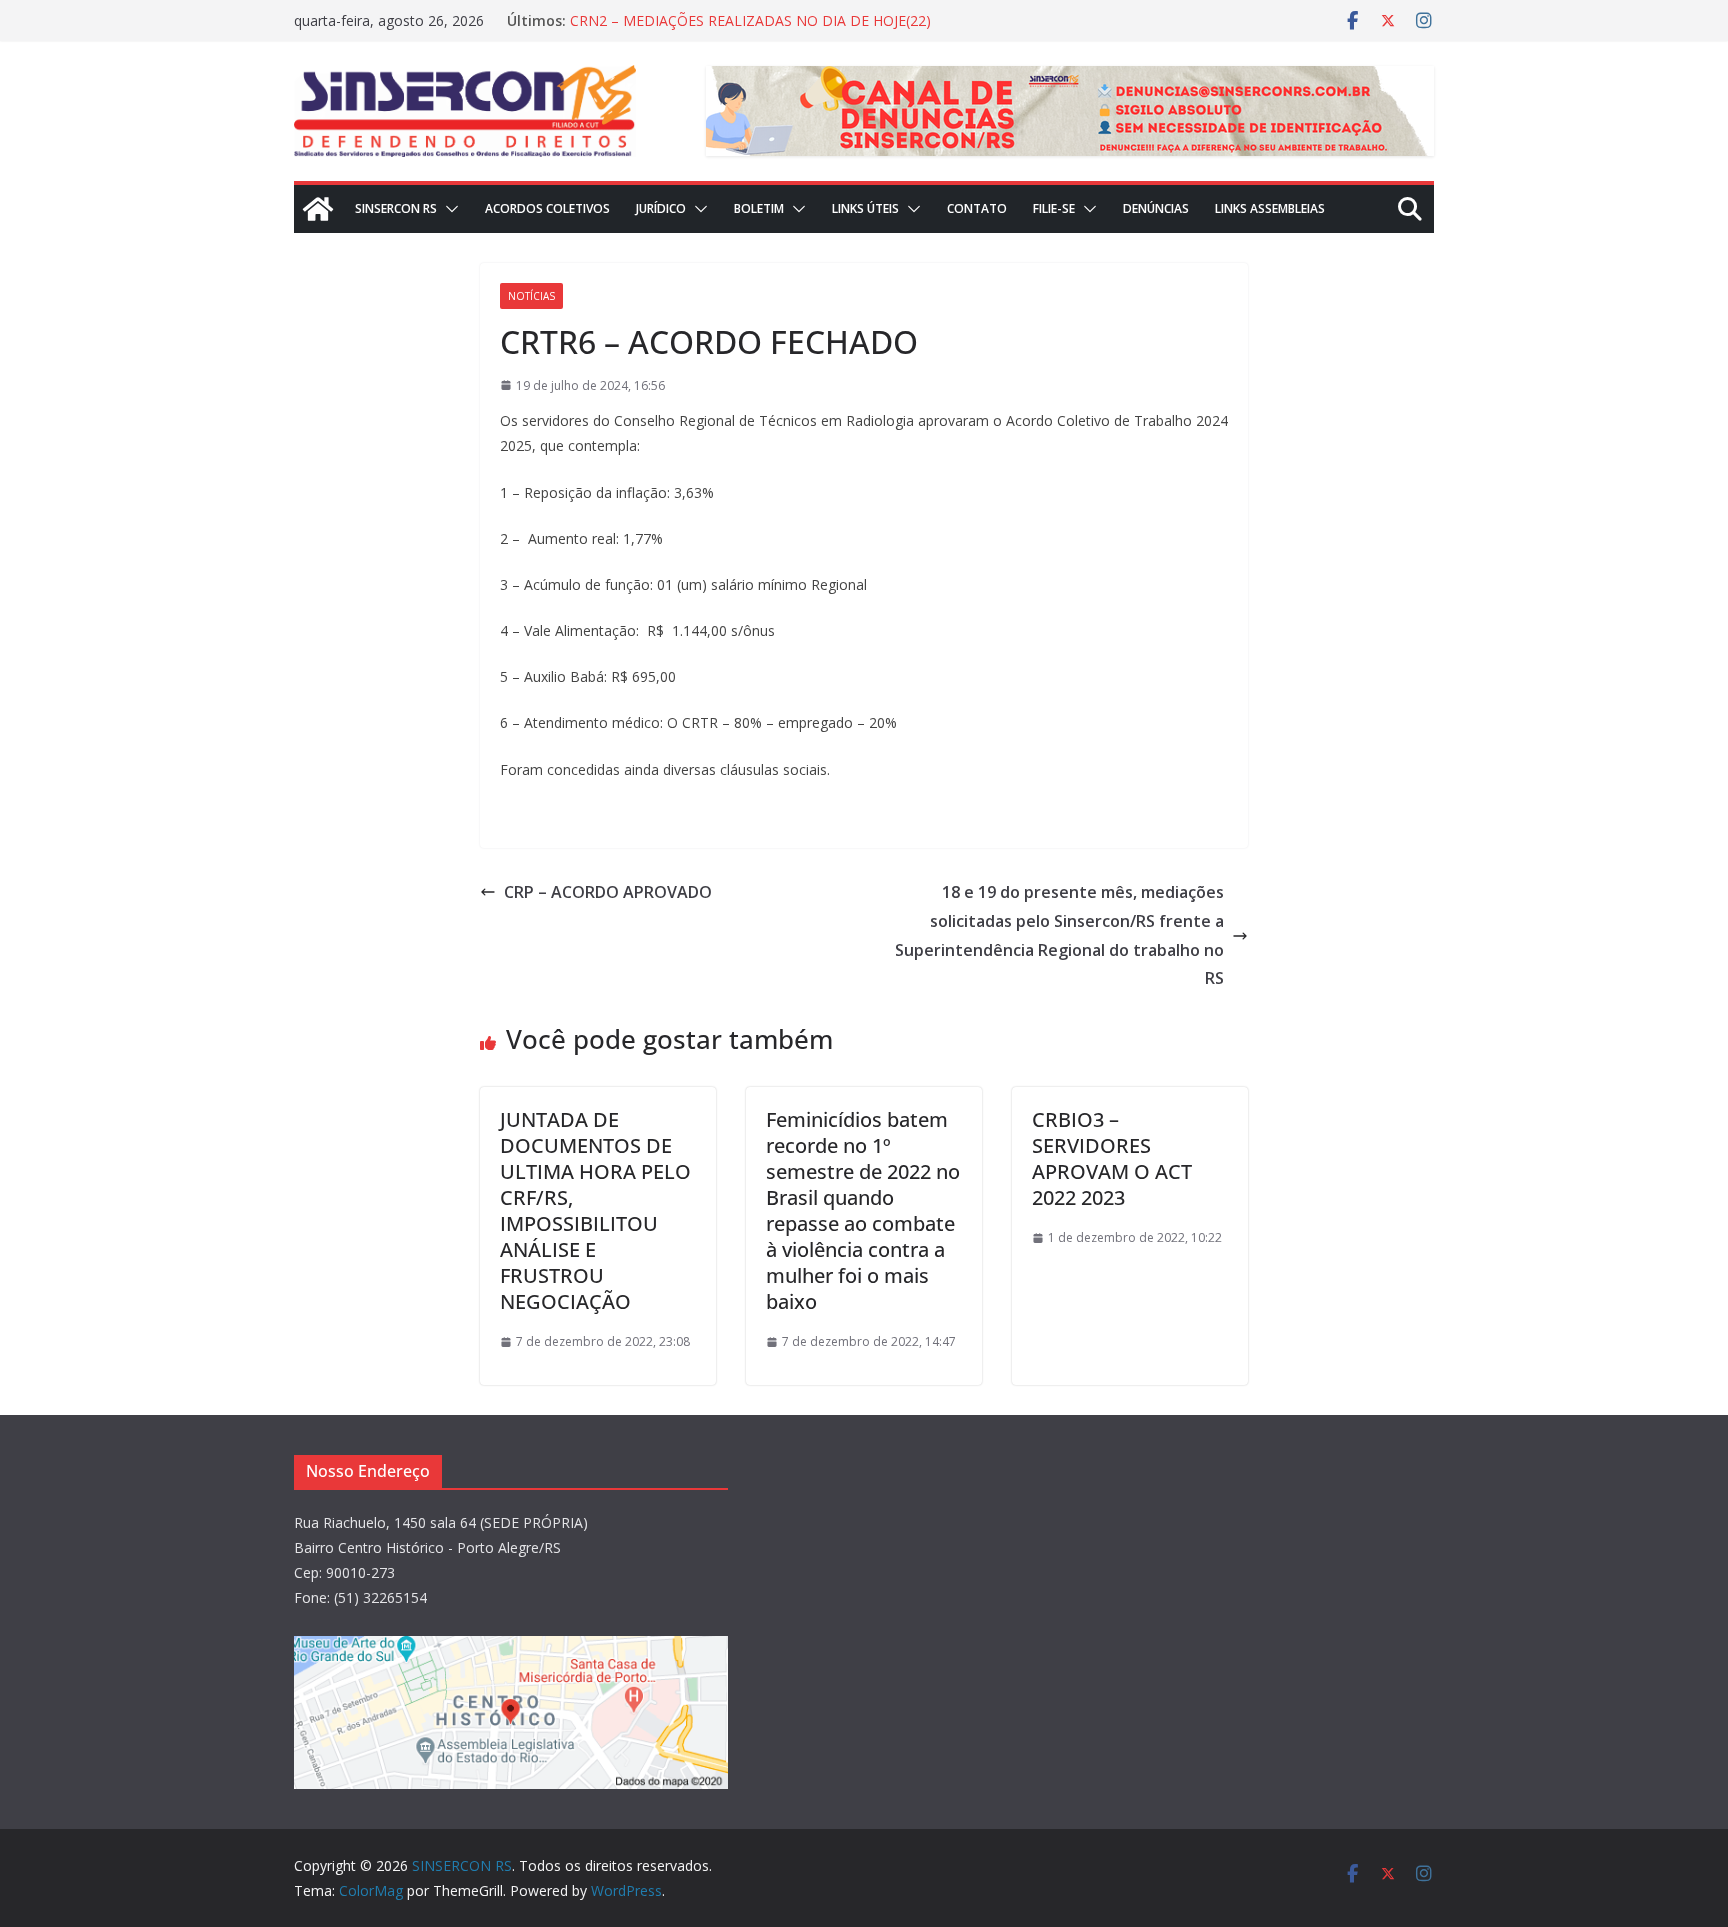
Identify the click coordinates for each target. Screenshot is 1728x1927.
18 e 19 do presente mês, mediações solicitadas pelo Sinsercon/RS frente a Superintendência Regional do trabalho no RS (1059, 935)
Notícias (531, 296)
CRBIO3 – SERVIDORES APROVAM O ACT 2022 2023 (1112, 1158)
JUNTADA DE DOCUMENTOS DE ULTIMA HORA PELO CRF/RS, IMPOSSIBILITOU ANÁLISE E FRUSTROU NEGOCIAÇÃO (595, 1210)
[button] (448, 209)
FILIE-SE (1054, 208)
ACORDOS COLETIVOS (547, 208)
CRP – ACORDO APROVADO (608, 892)
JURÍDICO (661, 208)
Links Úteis (865, 208)
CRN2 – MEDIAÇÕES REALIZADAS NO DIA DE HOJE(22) (750, 21)
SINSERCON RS (396, 208)
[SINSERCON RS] (318, 209)
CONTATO (977, 208)
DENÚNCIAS (1156, 208)
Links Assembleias (1270, 208)
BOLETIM (759, 208)
